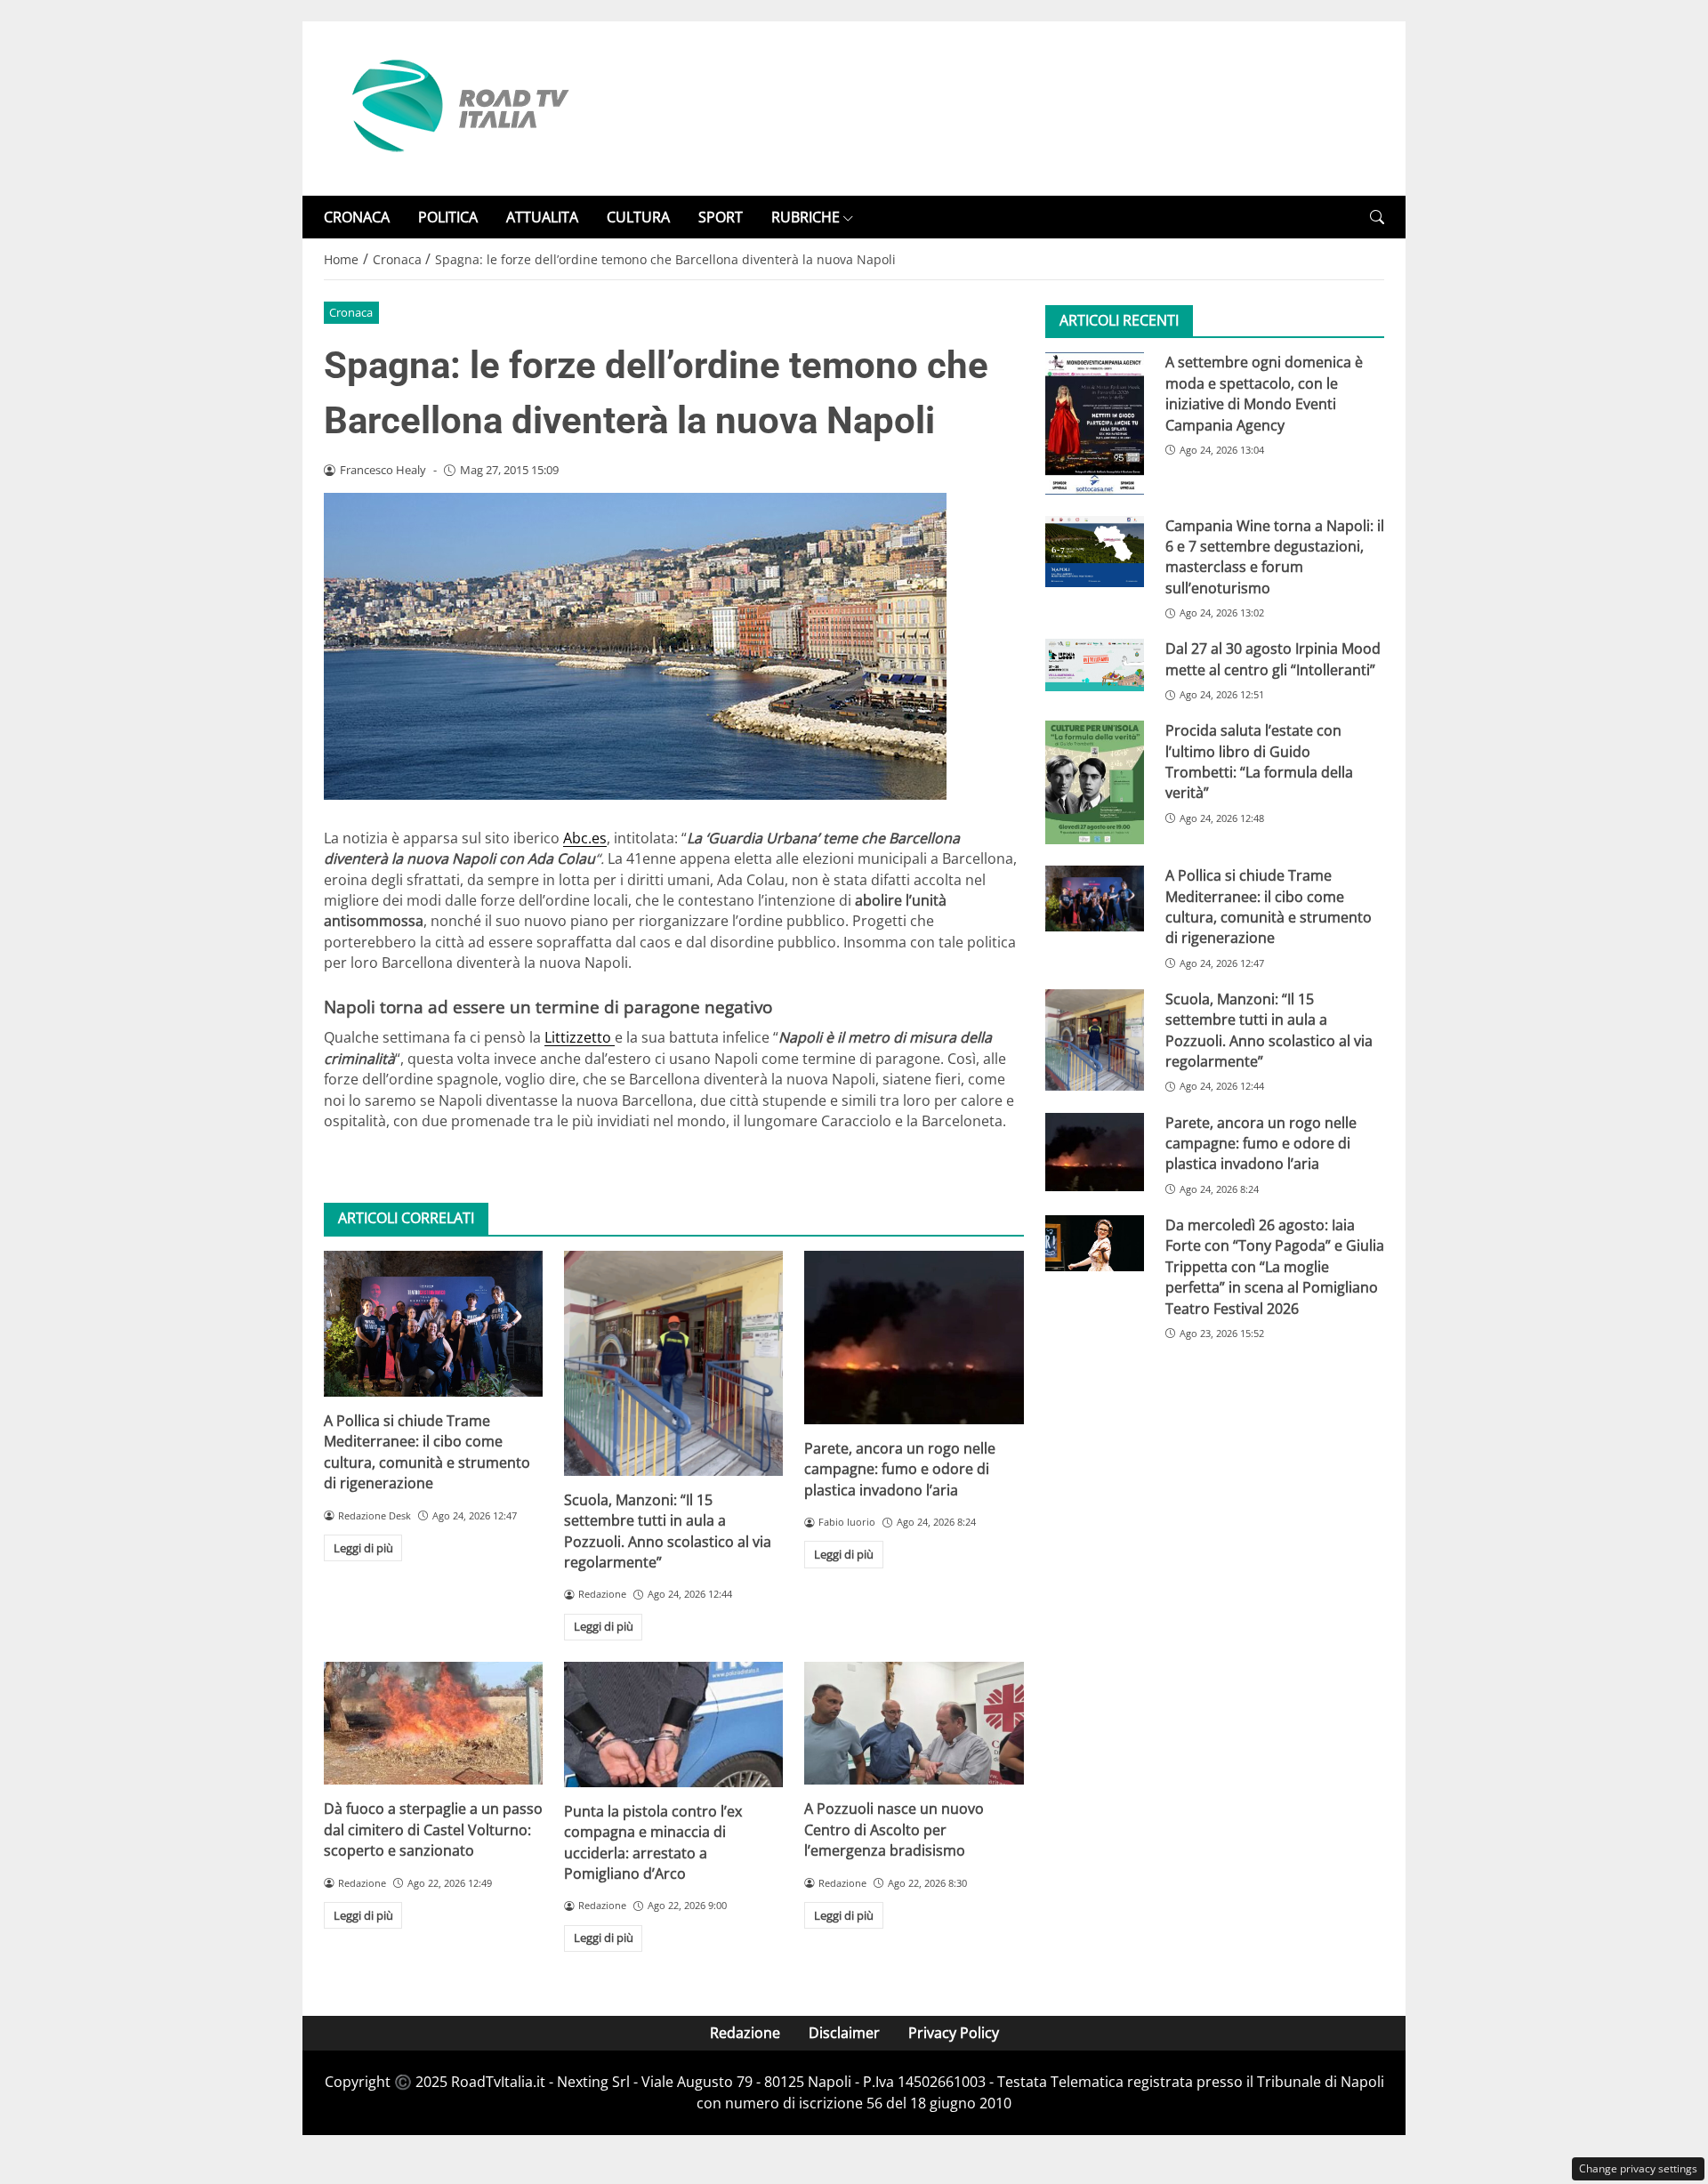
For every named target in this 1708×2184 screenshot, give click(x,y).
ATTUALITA (542, 217)
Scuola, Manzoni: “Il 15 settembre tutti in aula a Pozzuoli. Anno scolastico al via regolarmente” (668, 1531)
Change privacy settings (1638, 2168)
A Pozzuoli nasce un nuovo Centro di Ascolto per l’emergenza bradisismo (894, 1829)
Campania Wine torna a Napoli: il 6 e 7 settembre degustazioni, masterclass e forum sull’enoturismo (1275, 557)
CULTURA (638, 217)
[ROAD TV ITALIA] (457, 107)
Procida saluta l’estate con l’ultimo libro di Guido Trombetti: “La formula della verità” (1259, 762)
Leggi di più (363, 1548)
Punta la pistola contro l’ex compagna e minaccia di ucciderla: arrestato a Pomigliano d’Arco (653, 1842)
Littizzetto (580, 1037)
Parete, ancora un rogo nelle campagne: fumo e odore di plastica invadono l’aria (900, 1469)
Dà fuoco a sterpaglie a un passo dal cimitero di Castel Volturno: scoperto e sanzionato (433, 1829)
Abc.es (585, 838)
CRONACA (357, 217)
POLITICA (448, 217)
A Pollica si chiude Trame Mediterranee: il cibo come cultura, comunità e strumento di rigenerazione (427, 1452)
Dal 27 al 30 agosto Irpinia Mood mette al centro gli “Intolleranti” (1273, 659)
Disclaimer (844, 2033)
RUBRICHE (806, 217)
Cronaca (351, 312)
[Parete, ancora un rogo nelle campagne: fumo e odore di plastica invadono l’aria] (914, 1338)
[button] (1377, 218)
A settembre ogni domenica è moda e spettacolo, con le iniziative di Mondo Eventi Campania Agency (1264, 393)
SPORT (721, 217)
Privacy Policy (954, 2033)
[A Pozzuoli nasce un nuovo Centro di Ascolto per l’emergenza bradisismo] (914, 1723)
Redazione (745, 2033)
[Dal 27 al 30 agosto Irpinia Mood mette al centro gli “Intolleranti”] (1095, 665)
